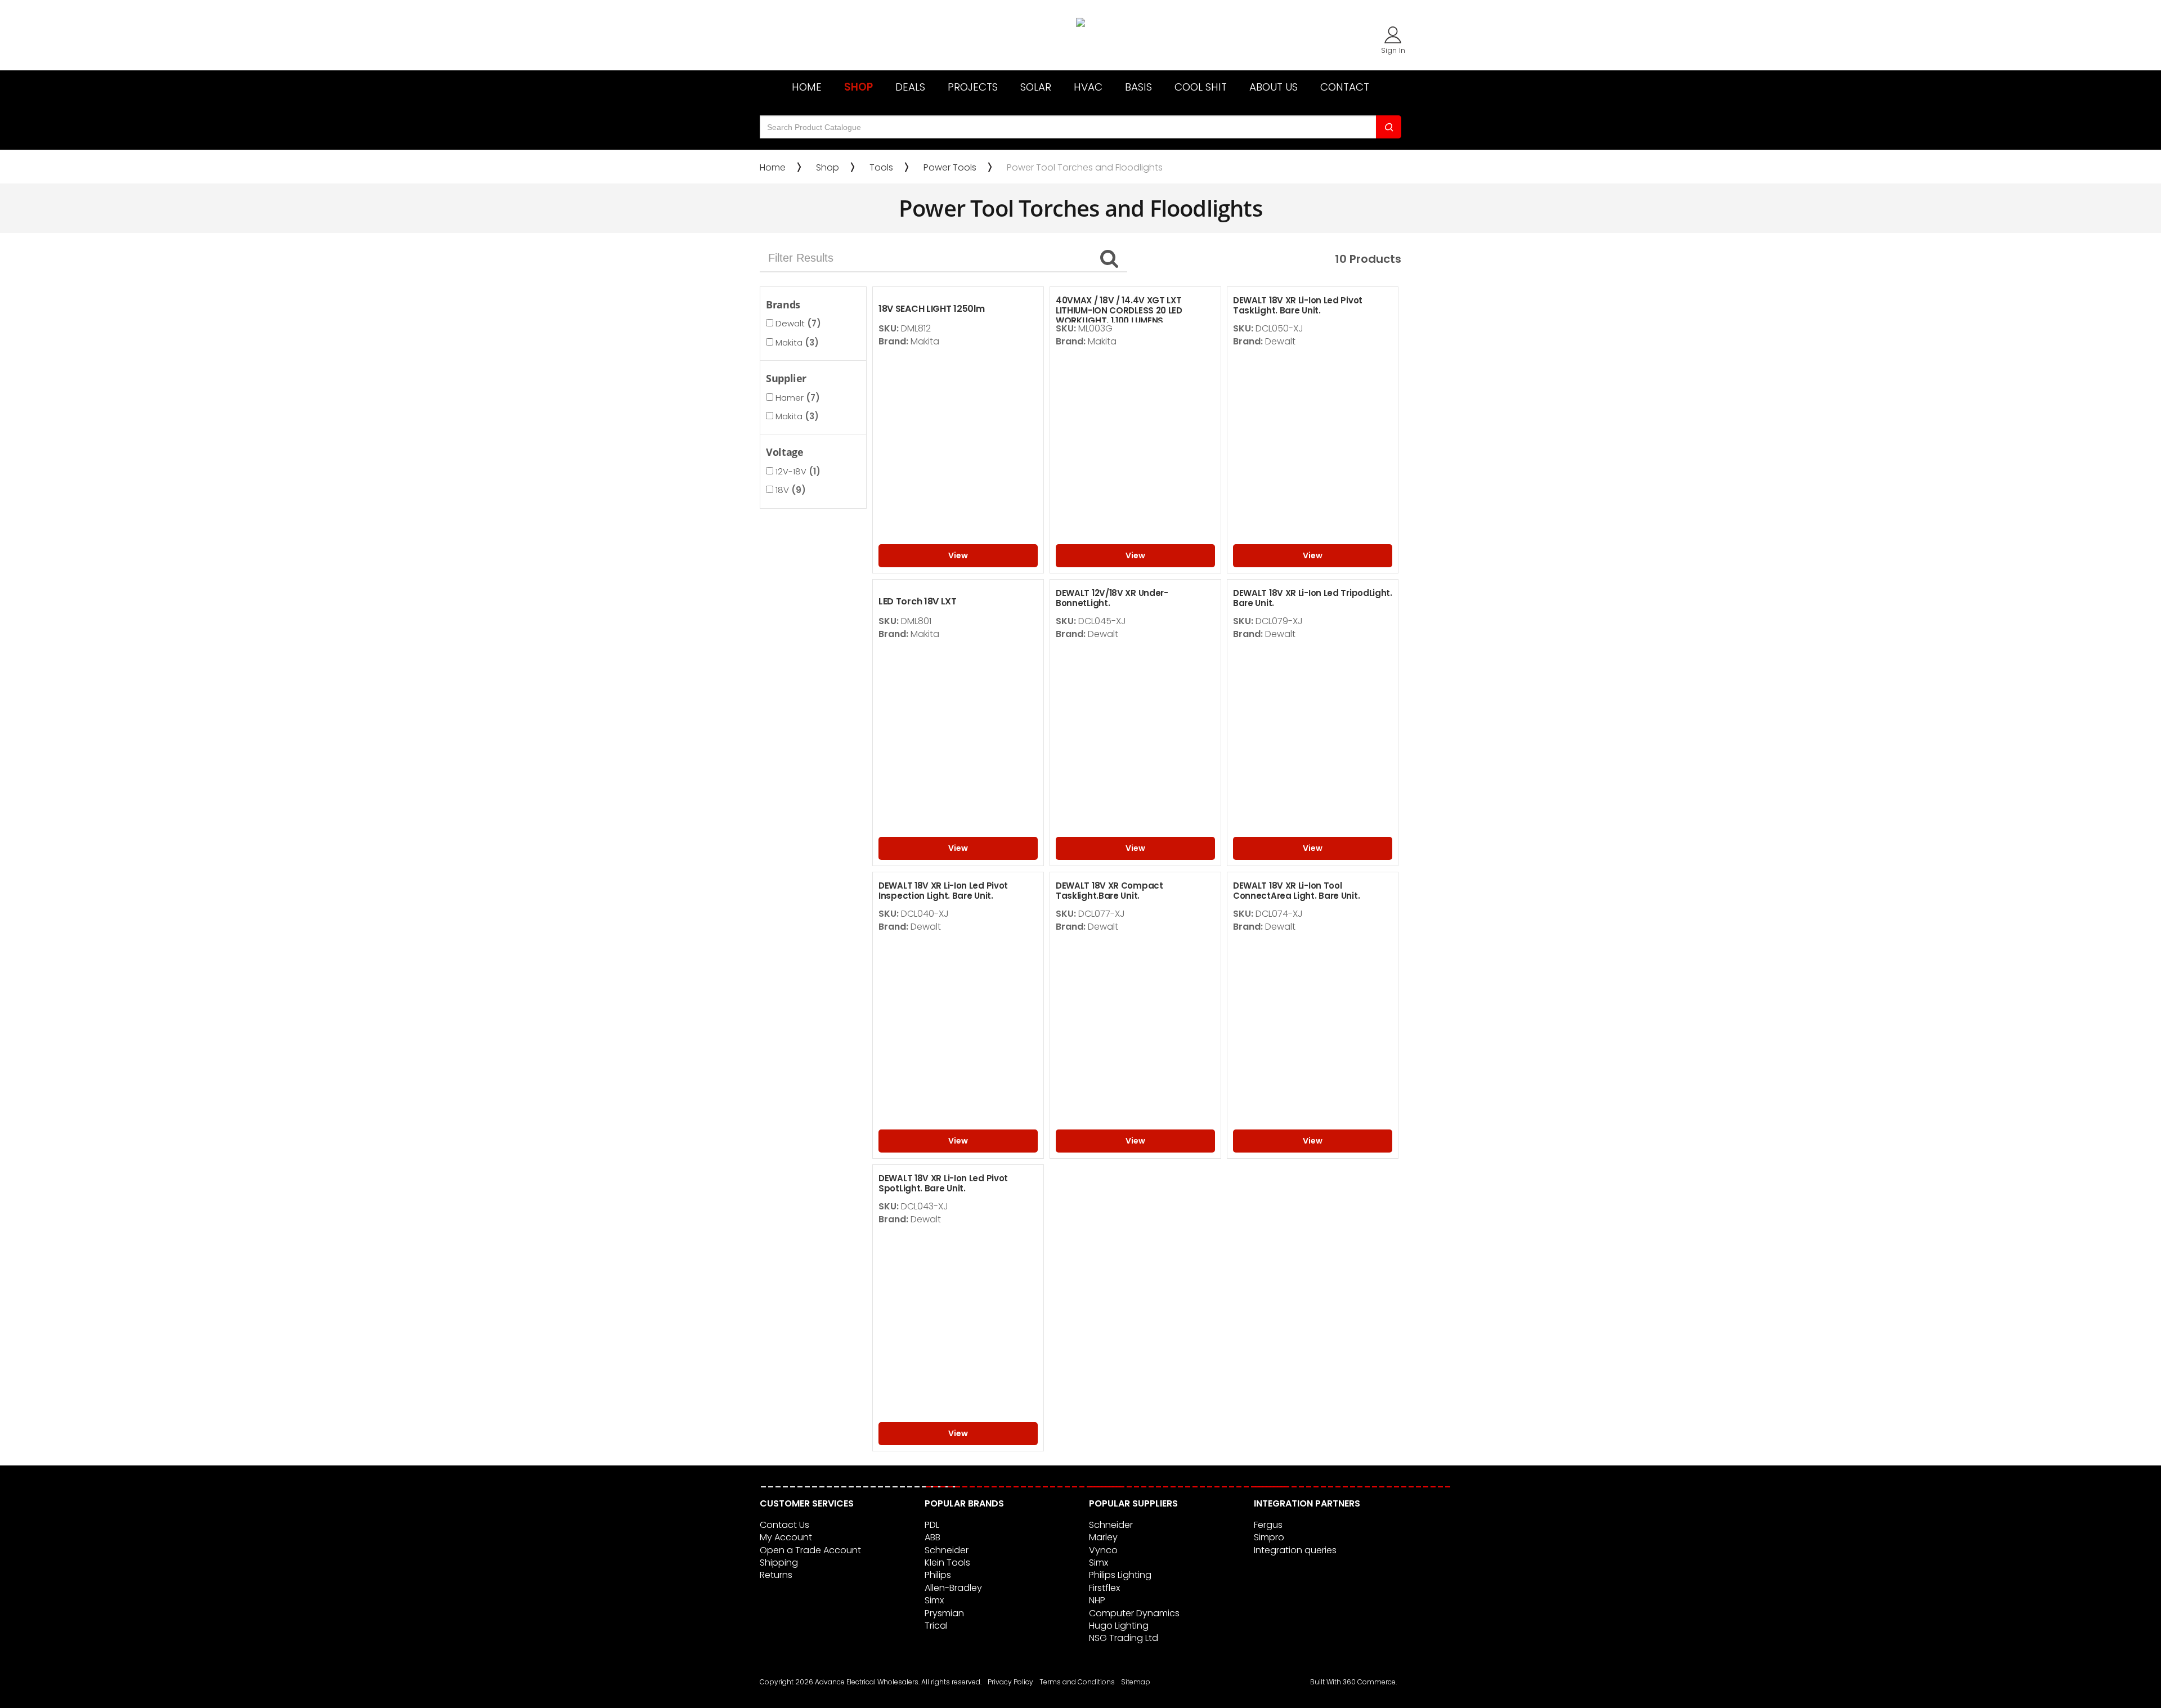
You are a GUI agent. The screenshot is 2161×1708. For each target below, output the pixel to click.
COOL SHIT (1201, 87)
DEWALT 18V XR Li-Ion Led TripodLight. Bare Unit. (1313, 598)
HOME (807, 87)
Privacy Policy (1010, 1682)
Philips (938, 1575)
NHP (1097, 1600)
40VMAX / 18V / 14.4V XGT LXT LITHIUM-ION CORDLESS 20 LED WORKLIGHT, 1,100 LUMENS (1119, 310)
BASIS (1138, 87)
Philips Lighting (1120, 1575)
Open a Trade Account (810, 1550)
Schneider (947, 1550)
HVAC (1088, 87)
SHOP (858, 87)
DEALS (910, 87)
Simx (934, 1600)
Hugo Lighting (1119, 1626)
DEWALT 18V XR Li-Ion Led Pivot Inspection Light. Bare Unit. (943, 891)
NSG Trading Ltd (1124, 1638)
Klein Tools (947, 1563)
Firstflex (1104, 1588)
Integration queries (1295, 1550)
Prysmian (944, 1613)
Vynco (1103, 1550)
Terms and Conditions (1077, 1682)
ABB (932, 1537)
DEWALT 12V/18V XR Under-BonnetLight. (1112, 598)
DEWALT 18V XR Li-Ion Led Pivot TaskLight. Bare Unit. (1298, 305)
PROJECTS (973, 87)
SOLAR (1036, 87)
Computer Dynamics (1134, 1613)
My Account (786, 1537)
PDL (932, 1525)
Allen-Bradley (953, 1588)
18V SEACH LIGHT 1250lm (931, 309)
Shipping (779, 1563)
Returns (776, 1575)
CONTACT (1345, 87)
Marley (1103, 1537)
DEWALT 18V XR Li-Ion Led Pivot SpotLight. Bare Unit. (943, 1183)
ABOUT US (1274, 87)
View (958, 555)
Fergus (1268, 1525)
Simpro (1269, 1537)
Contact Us (784, 1525)
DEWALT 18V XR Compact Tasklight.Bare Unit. (1109, 891)
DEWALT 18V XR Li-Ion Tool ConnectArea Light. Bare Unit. (1296, 891)
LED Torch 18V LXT (918, 601)
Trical (936, 1626)
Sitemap (1136, 1682)
